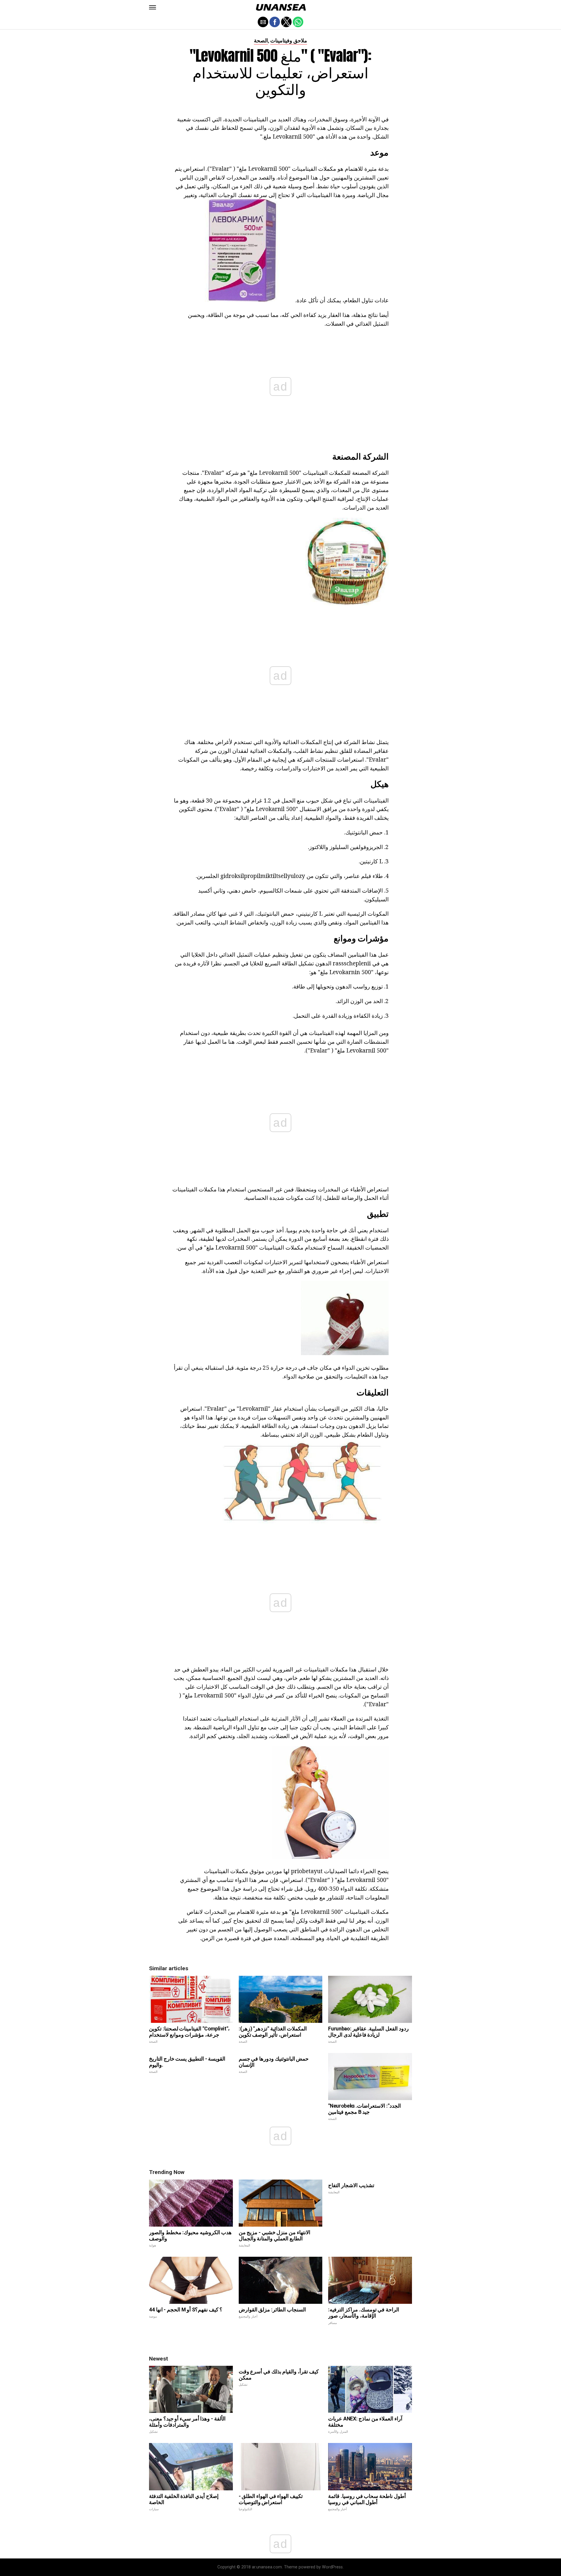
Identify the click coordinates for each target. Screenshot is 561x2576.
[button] (153, 7)
